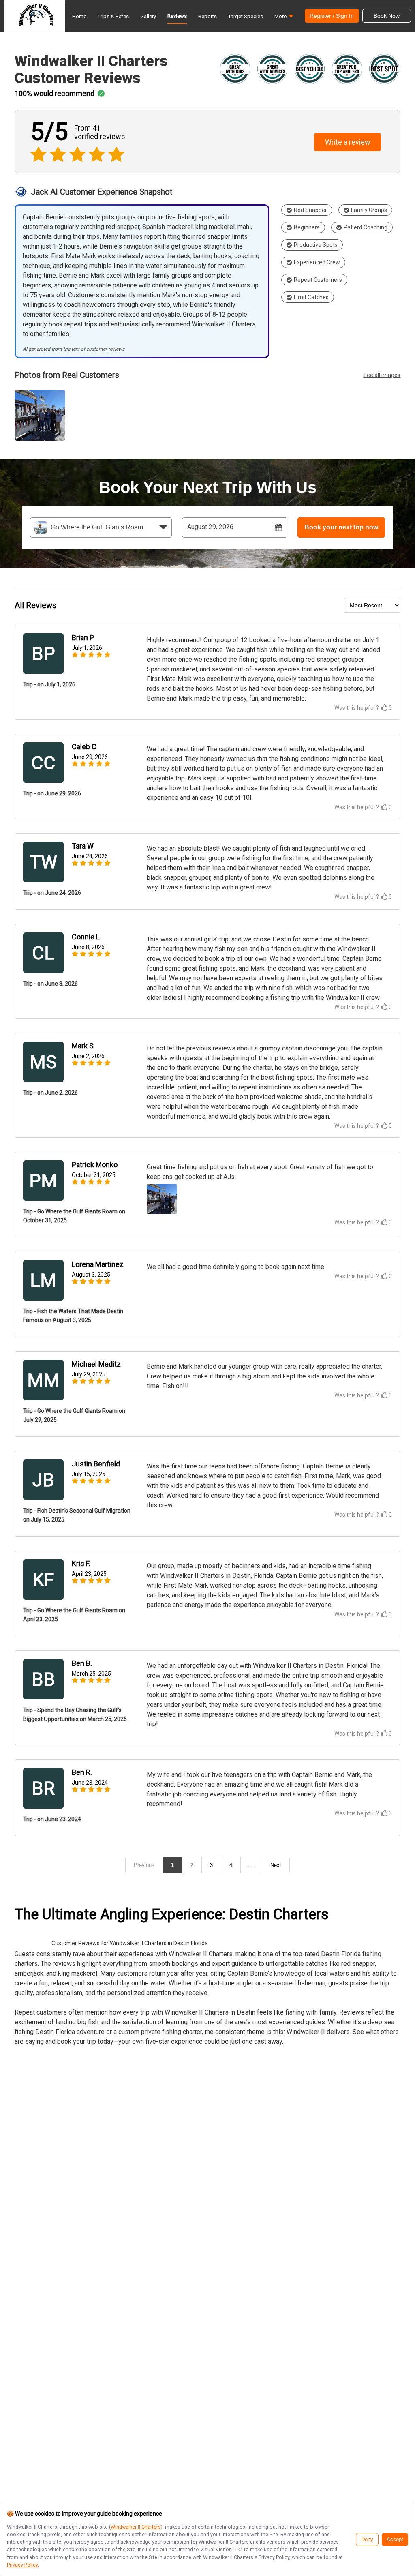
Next (276, 1865)
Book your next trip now (341, 527)
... (251, 1865)
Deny (367, 2540)
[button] (284, 18)
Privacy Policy (22, 2565)
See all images (382, 375)
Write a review (348, 142)
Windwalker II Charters (136, 2527)
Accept (395, 2540)
